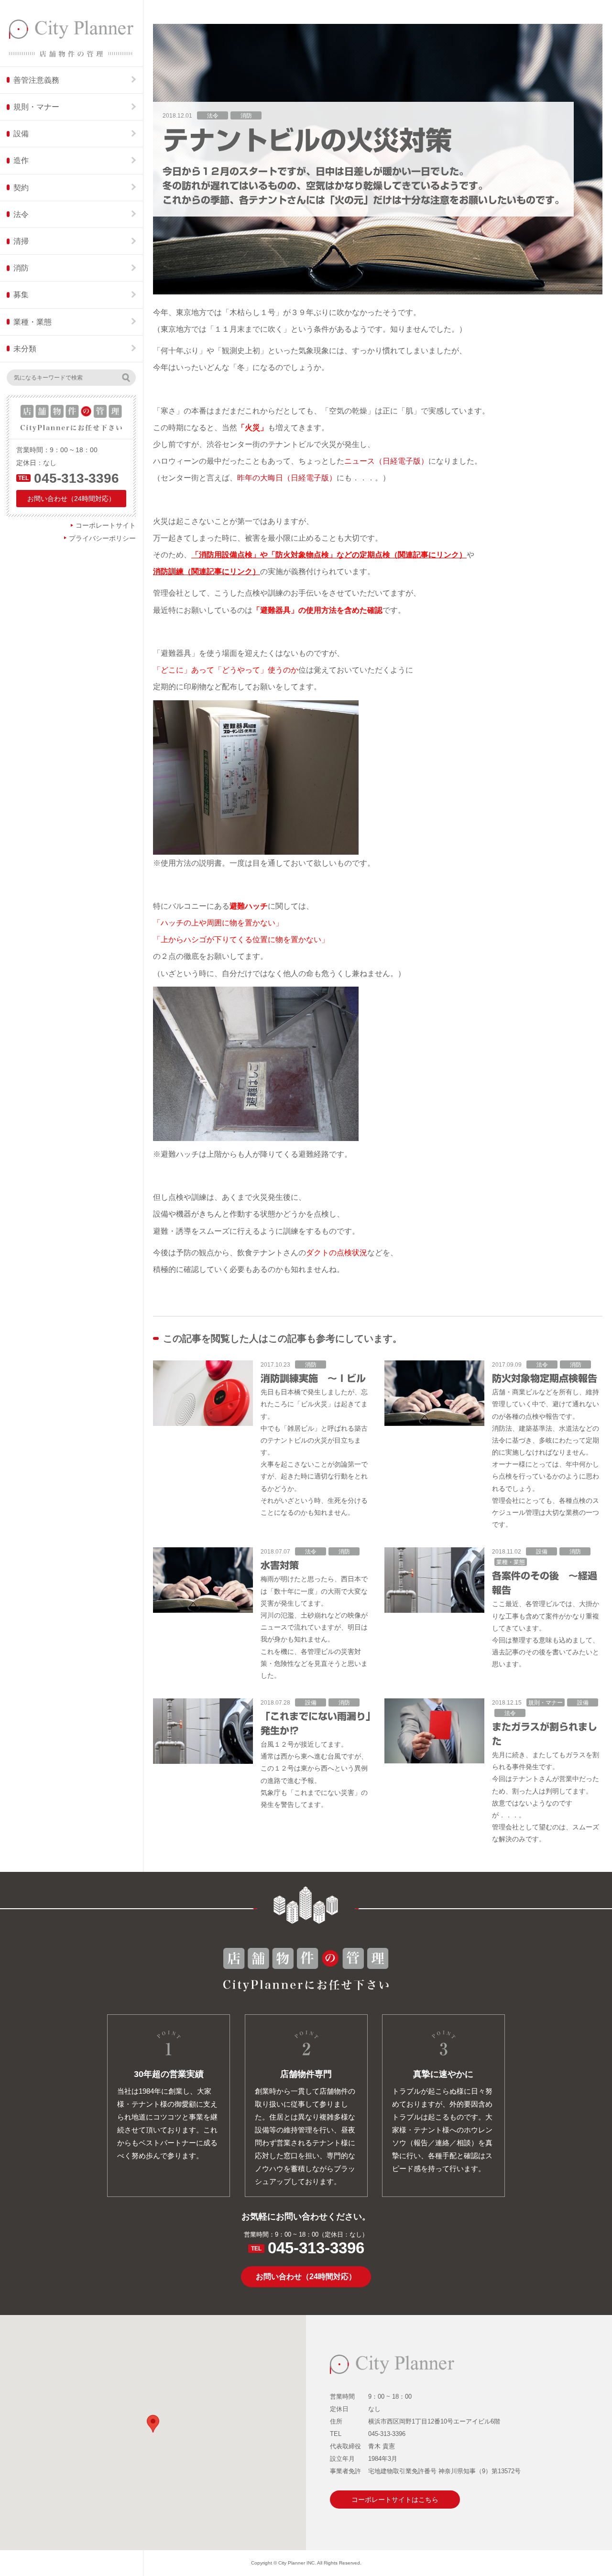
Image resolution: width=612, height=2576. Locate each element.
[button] (153, 2424)
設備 (542, 1552)
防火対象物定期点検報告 (545, 1378)
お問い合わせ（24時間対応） (71, 499)
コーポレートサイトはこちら (395, 2500)
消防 (246, 116)
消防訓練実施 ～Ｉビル (313, 1378)
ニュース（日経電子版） (386, 461)
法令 (213, 116)
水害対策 (280, 1565)
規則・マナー (546, 1703)
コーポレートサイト (106, 525)
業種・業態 (511, 1562)
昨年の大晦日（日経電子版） (287, 478)
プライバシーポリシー (102, 538)
